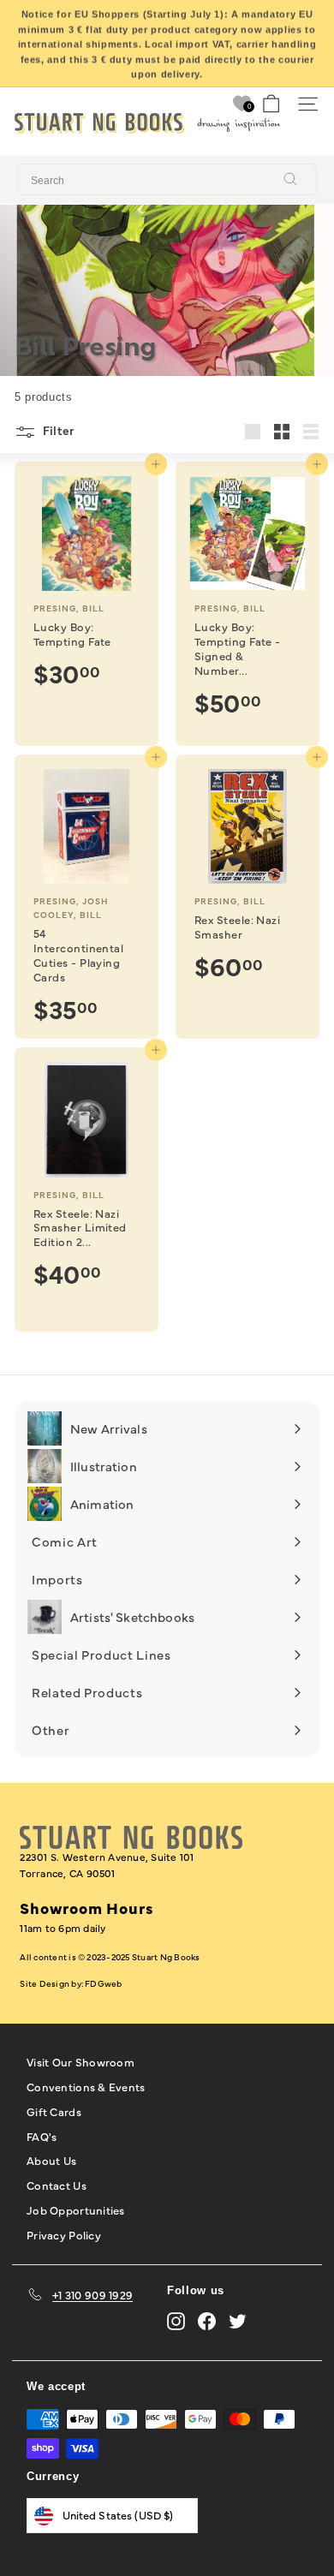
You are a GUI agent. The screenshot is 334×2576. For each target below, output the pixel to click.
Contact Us (57, 2185)
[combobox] (167, 180)
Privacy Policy (64, 2234)
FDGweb (103, 1983)
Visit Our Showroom (81, 2061)
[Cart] (271, 104)
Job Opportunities (75, 2209)
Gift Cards (54, 2111)
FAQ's (42, 2136)
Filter (57, 430)
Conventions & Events (86, 2086)
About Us (51, 2160)
